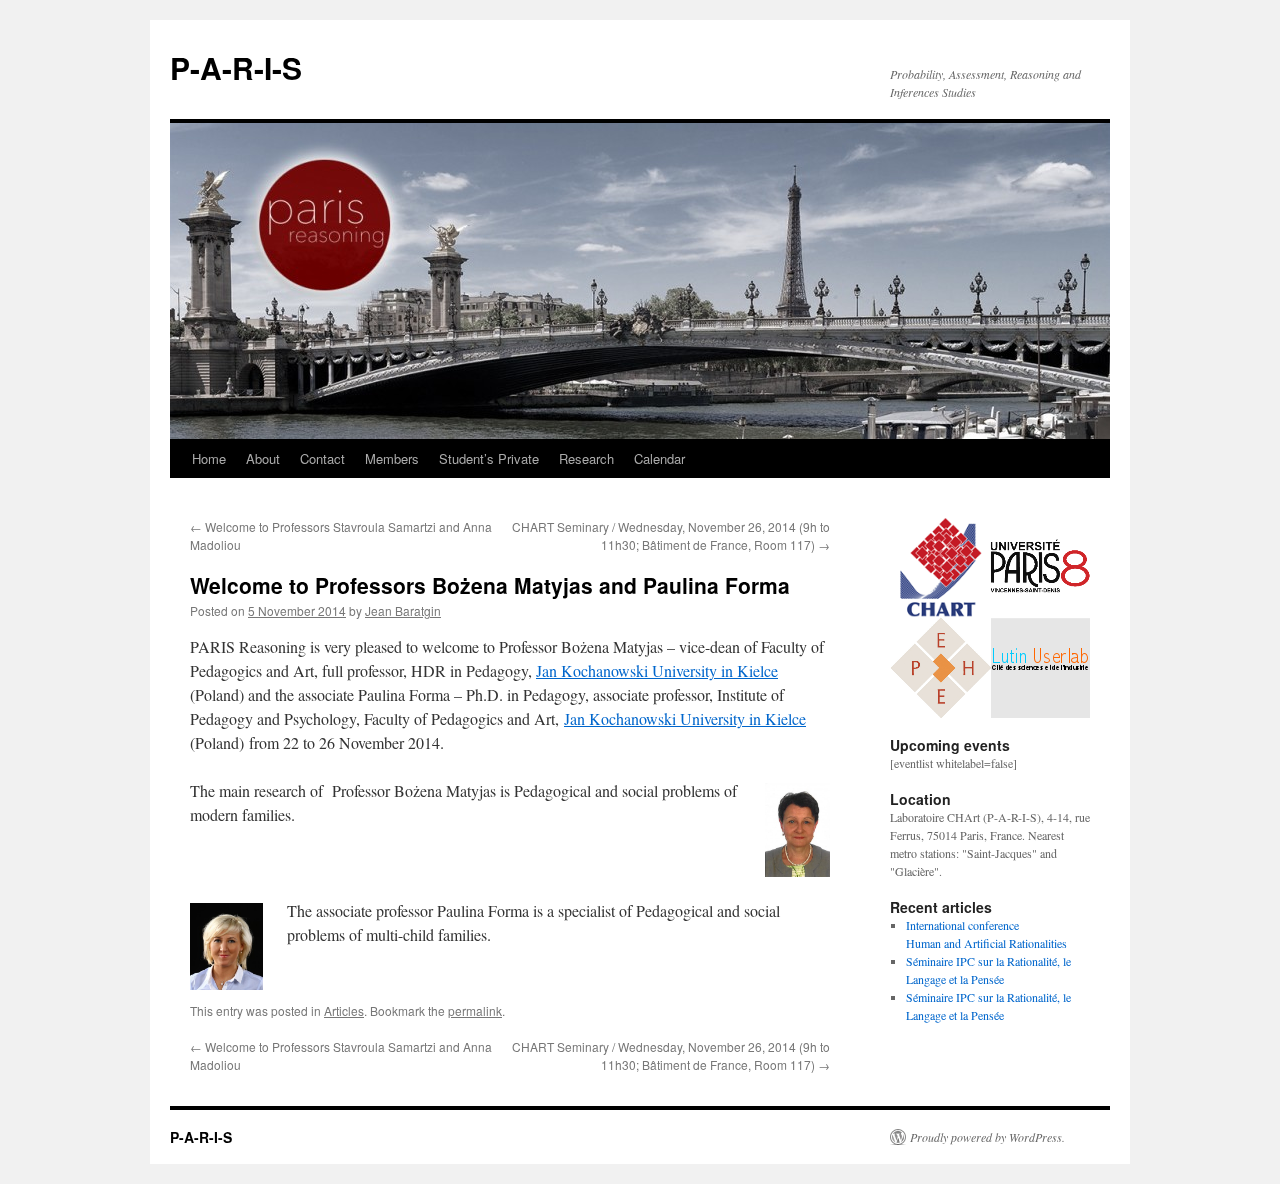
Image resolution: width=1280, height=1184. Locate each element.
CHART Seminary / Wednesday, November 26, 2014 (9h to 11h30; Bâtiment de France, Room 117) (671, 535)
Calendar (659, 458)
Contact (322, 458)
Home (209, 458)
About (263, 458)
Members (392, 458)
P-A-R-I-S (236, 67)
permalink (475, 1010)
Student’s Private (489, 458)
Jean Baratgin (403, 610)
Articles (344, 1010)
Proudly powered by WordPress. (987, 1137)
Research (586, 458)
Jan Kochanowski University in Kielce (657, 670)
